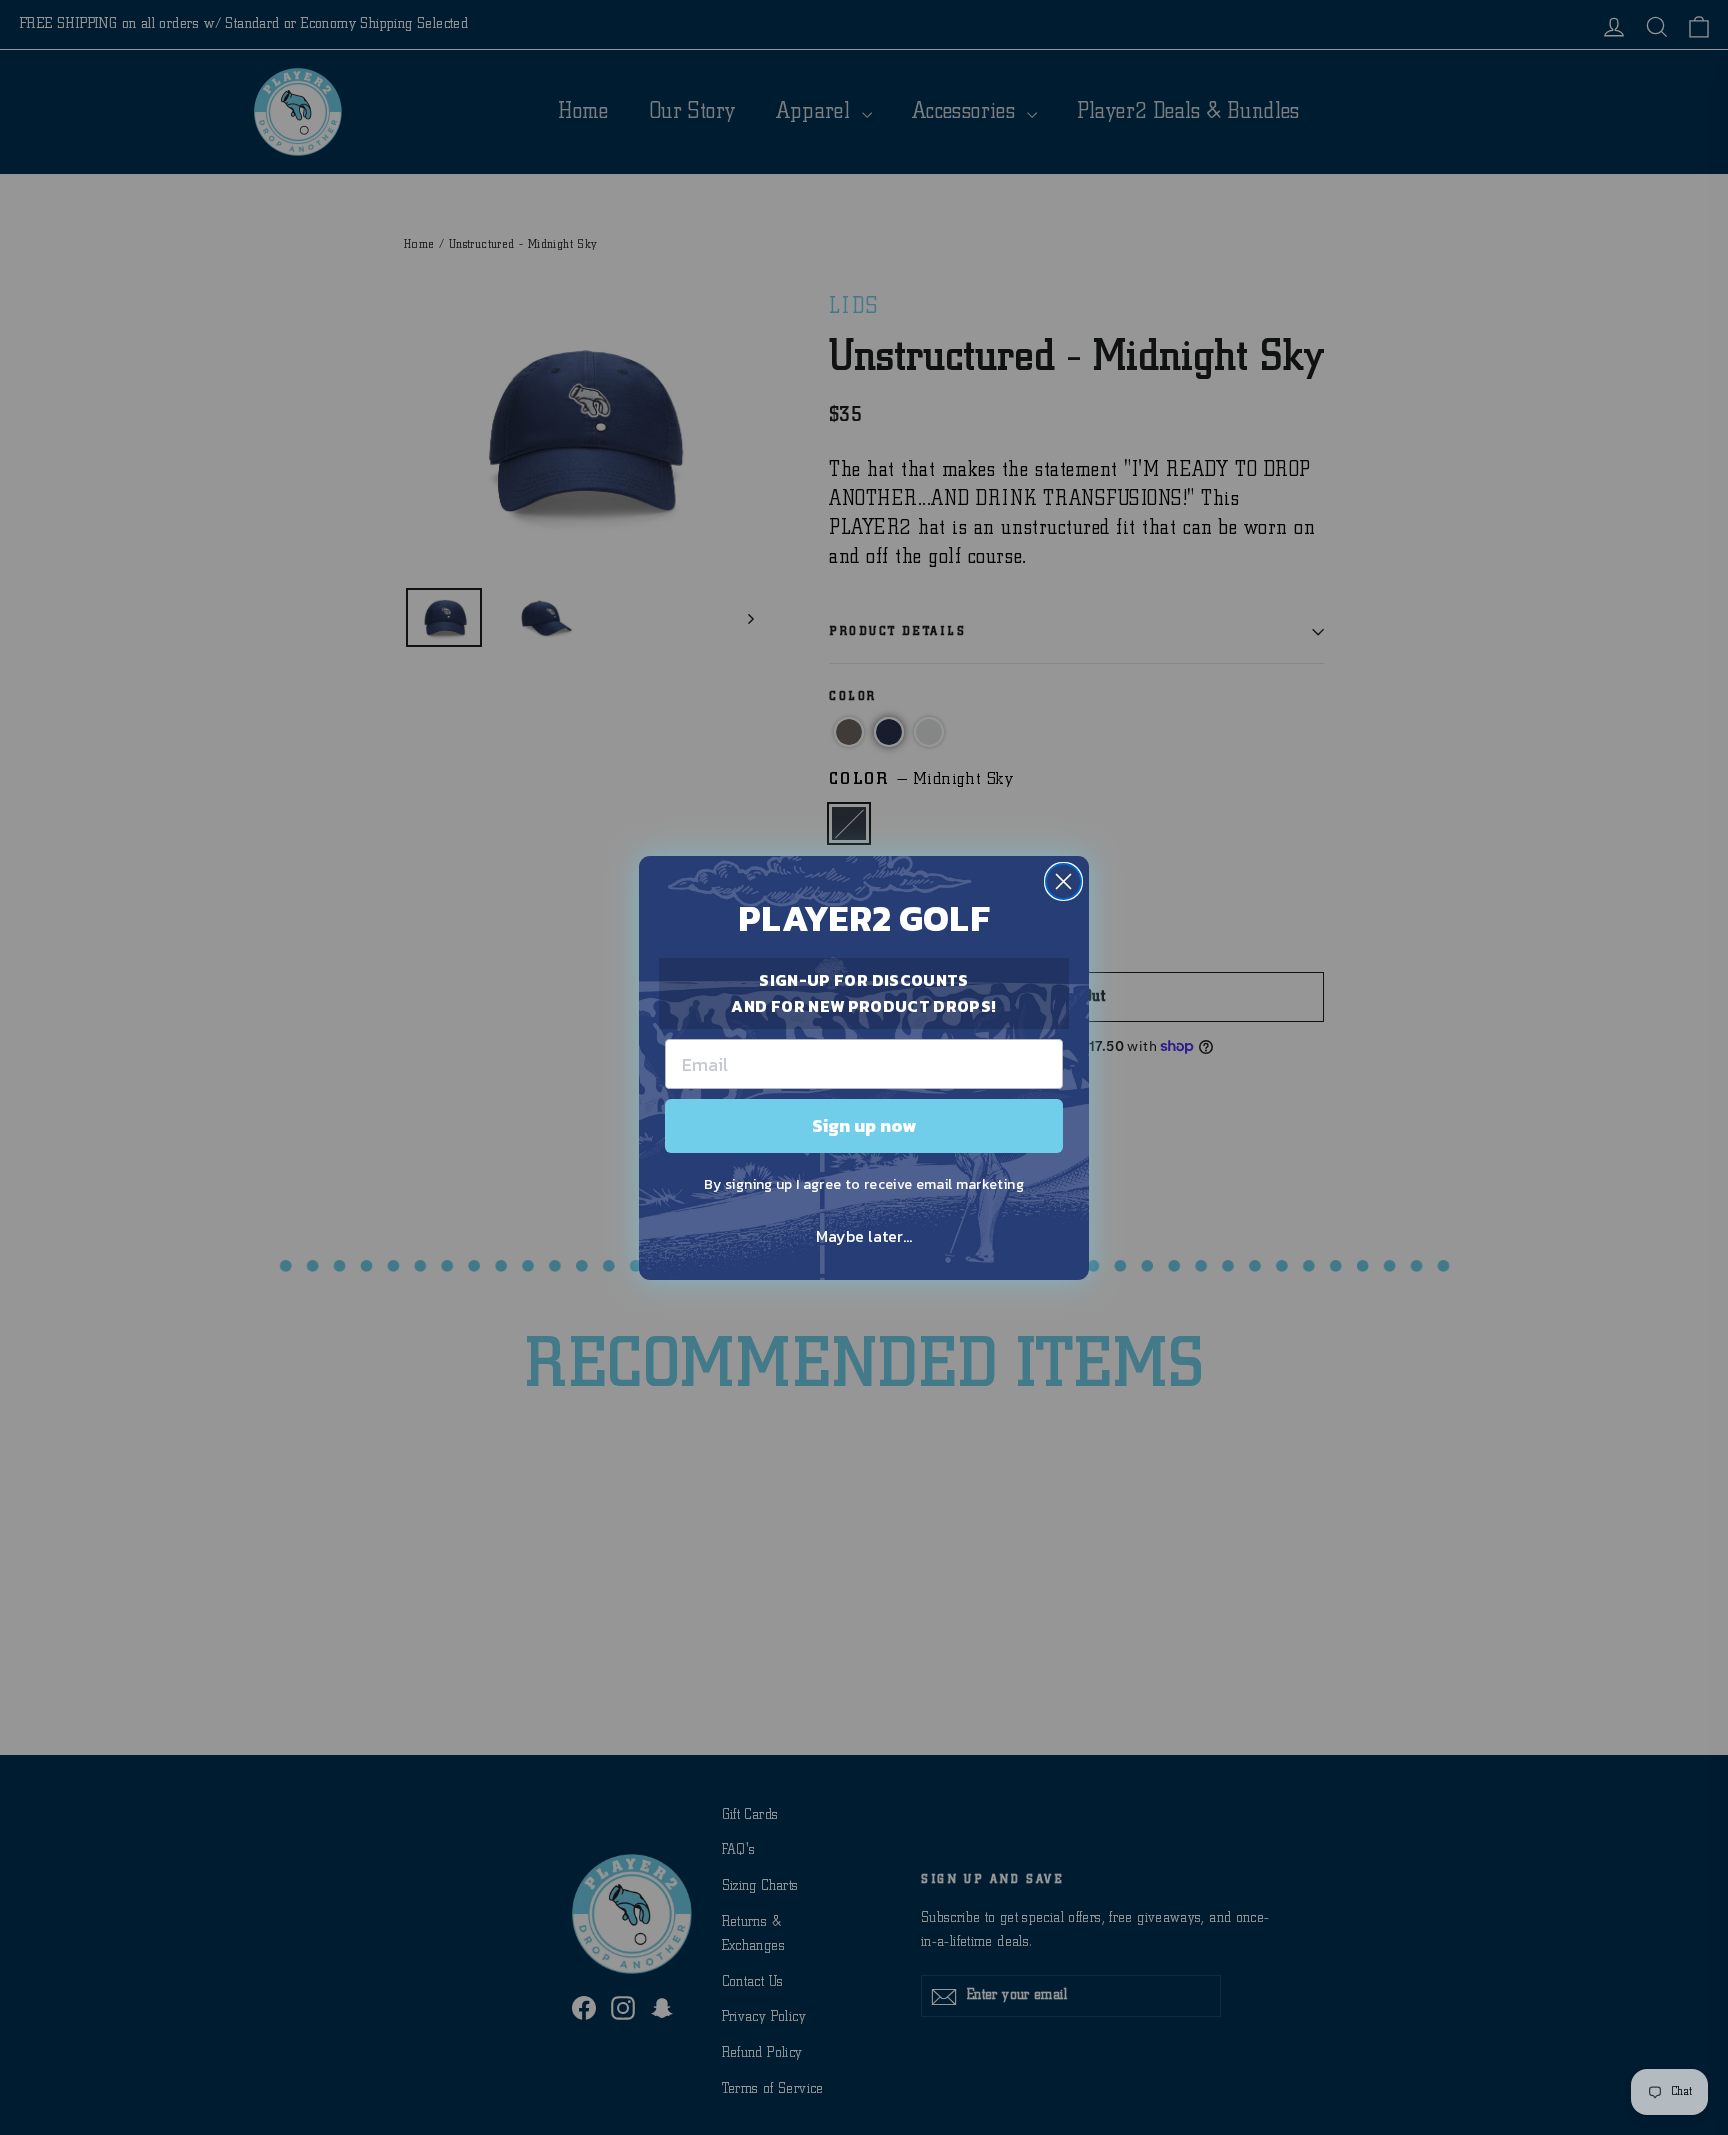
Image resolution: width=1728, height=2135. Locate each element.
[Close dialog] (1063, 881)
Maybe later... (864, 1236)
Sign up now (864, 1125)
